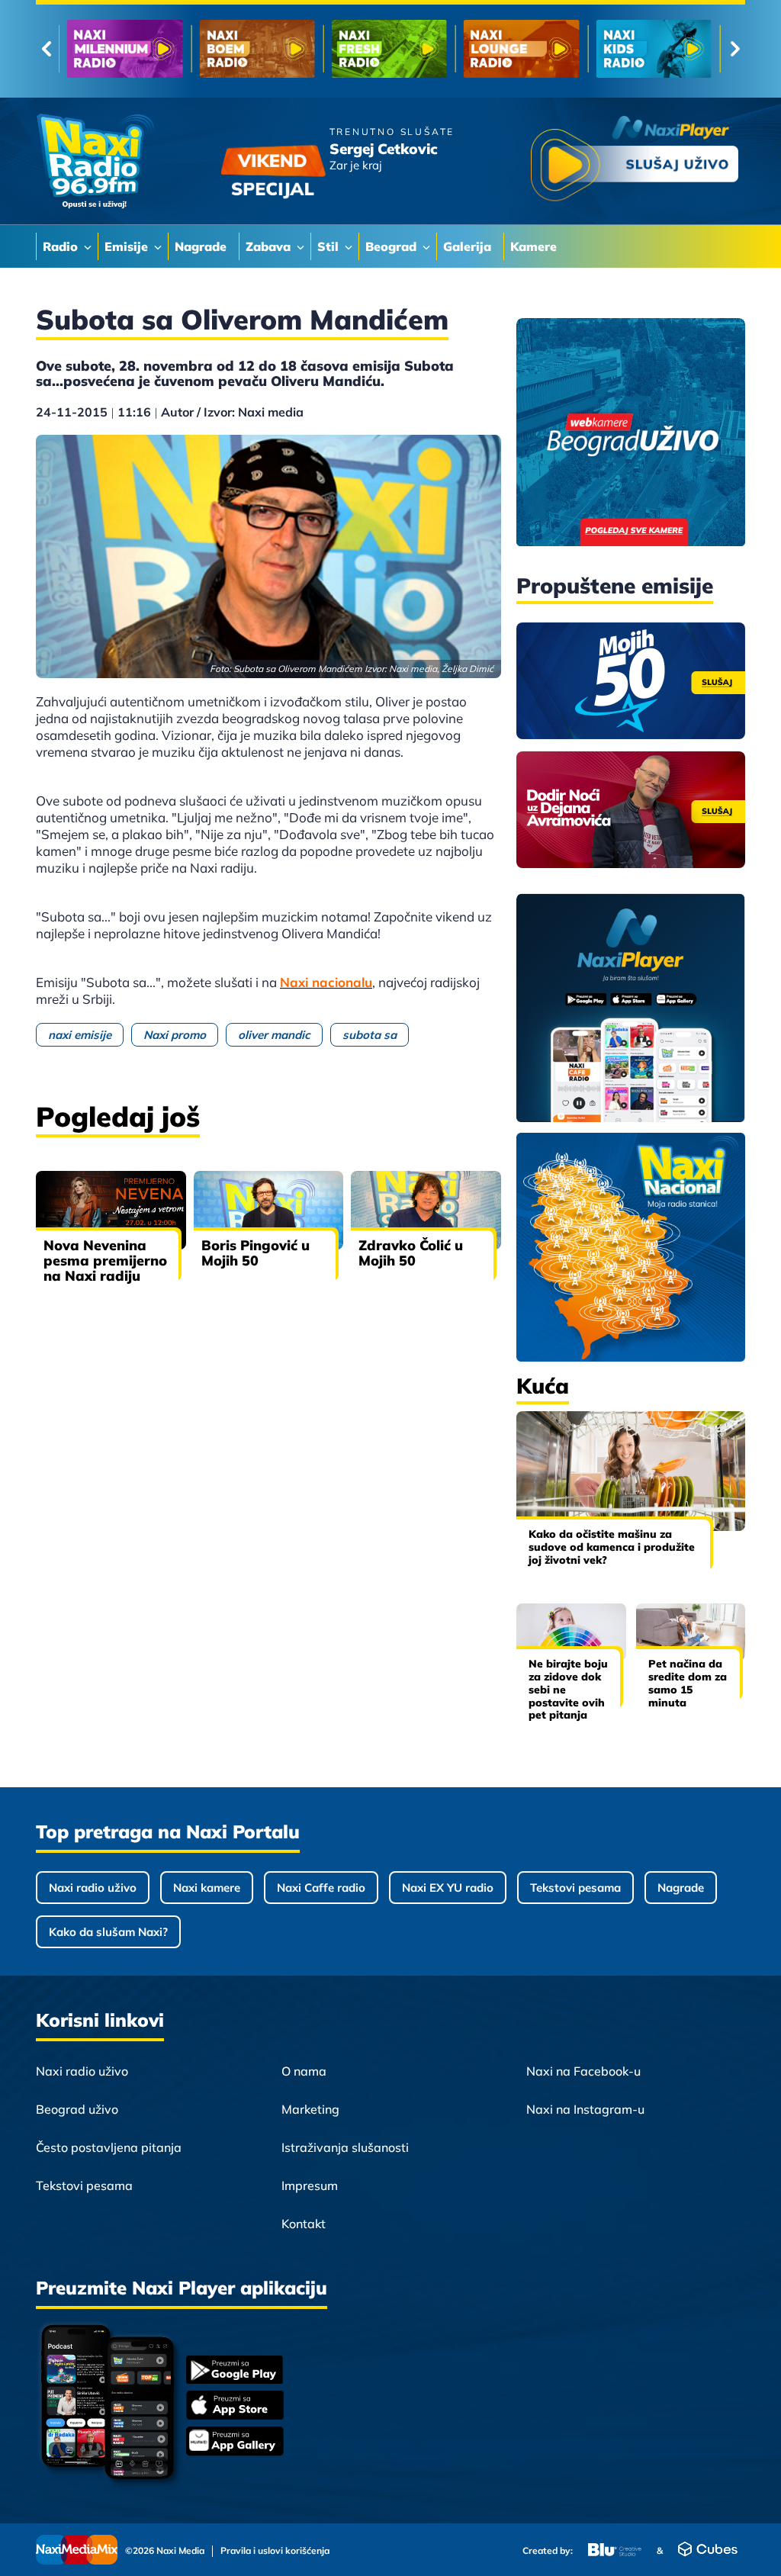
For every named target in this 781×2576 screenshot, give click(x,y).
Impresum (310, 2185)
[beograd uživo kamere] (631, 434)
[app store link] (235, 2407)
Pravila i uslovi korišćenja (275, 2551)
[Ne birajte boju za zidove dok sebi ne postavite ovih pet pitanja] (571, 1632)
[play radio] (635, 161)
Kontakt (304, 2224)
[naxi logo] (95, 161)
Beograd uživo (77, 2109)
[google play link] (235, 2371)
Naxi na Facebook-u (583, 2071)
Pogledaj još (118, 1116)
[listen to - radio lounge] (521, 49)
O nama (304, 2071)
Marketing (310, 2109)
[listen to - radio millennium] (125, 49)
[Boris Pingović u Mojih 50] (269, 1210)
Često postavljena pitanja (109, 2147)
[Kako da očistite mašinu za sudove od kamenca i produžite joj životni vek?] (631, 1471)
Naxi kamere (207, 1888)
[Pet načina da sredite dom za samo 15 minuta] (691, 1632)
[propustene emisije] (631, 681)
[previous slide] (46, 49)
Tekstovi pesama (575, 1888)
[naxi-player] (631, 1009)
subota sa (370, 1035)
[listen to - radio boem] (257, 49)
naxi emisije (80, 1035)
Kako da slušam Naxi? (108, 1932)
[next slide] (735, 49)
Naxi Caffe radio (321, 1888)
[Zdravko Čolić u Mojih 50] (426, 1210)
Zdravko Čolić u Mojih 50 (411, 1253)
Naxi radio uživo (93, 1888)
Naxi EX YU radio (448, 1888)
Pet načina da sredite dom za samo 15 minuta (688, 1683)
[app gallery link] (235, 2443)
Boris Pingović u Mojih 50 (256, 1253)
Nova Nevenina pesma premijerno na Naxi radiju (105, 1261)
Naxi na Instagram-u (585, 2109)
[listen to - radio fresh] (389, 49)
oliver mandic (274, 1035)
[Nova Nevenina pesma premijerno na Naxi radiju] (111, 1210)
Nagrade (681, 1888)
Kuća (543, 1386)
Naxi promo (175, 1035)
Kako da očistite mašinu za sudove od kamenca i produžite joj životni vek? (612, 1547)
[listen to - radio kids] (654, 49)
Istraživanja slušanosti (345, 2147)
